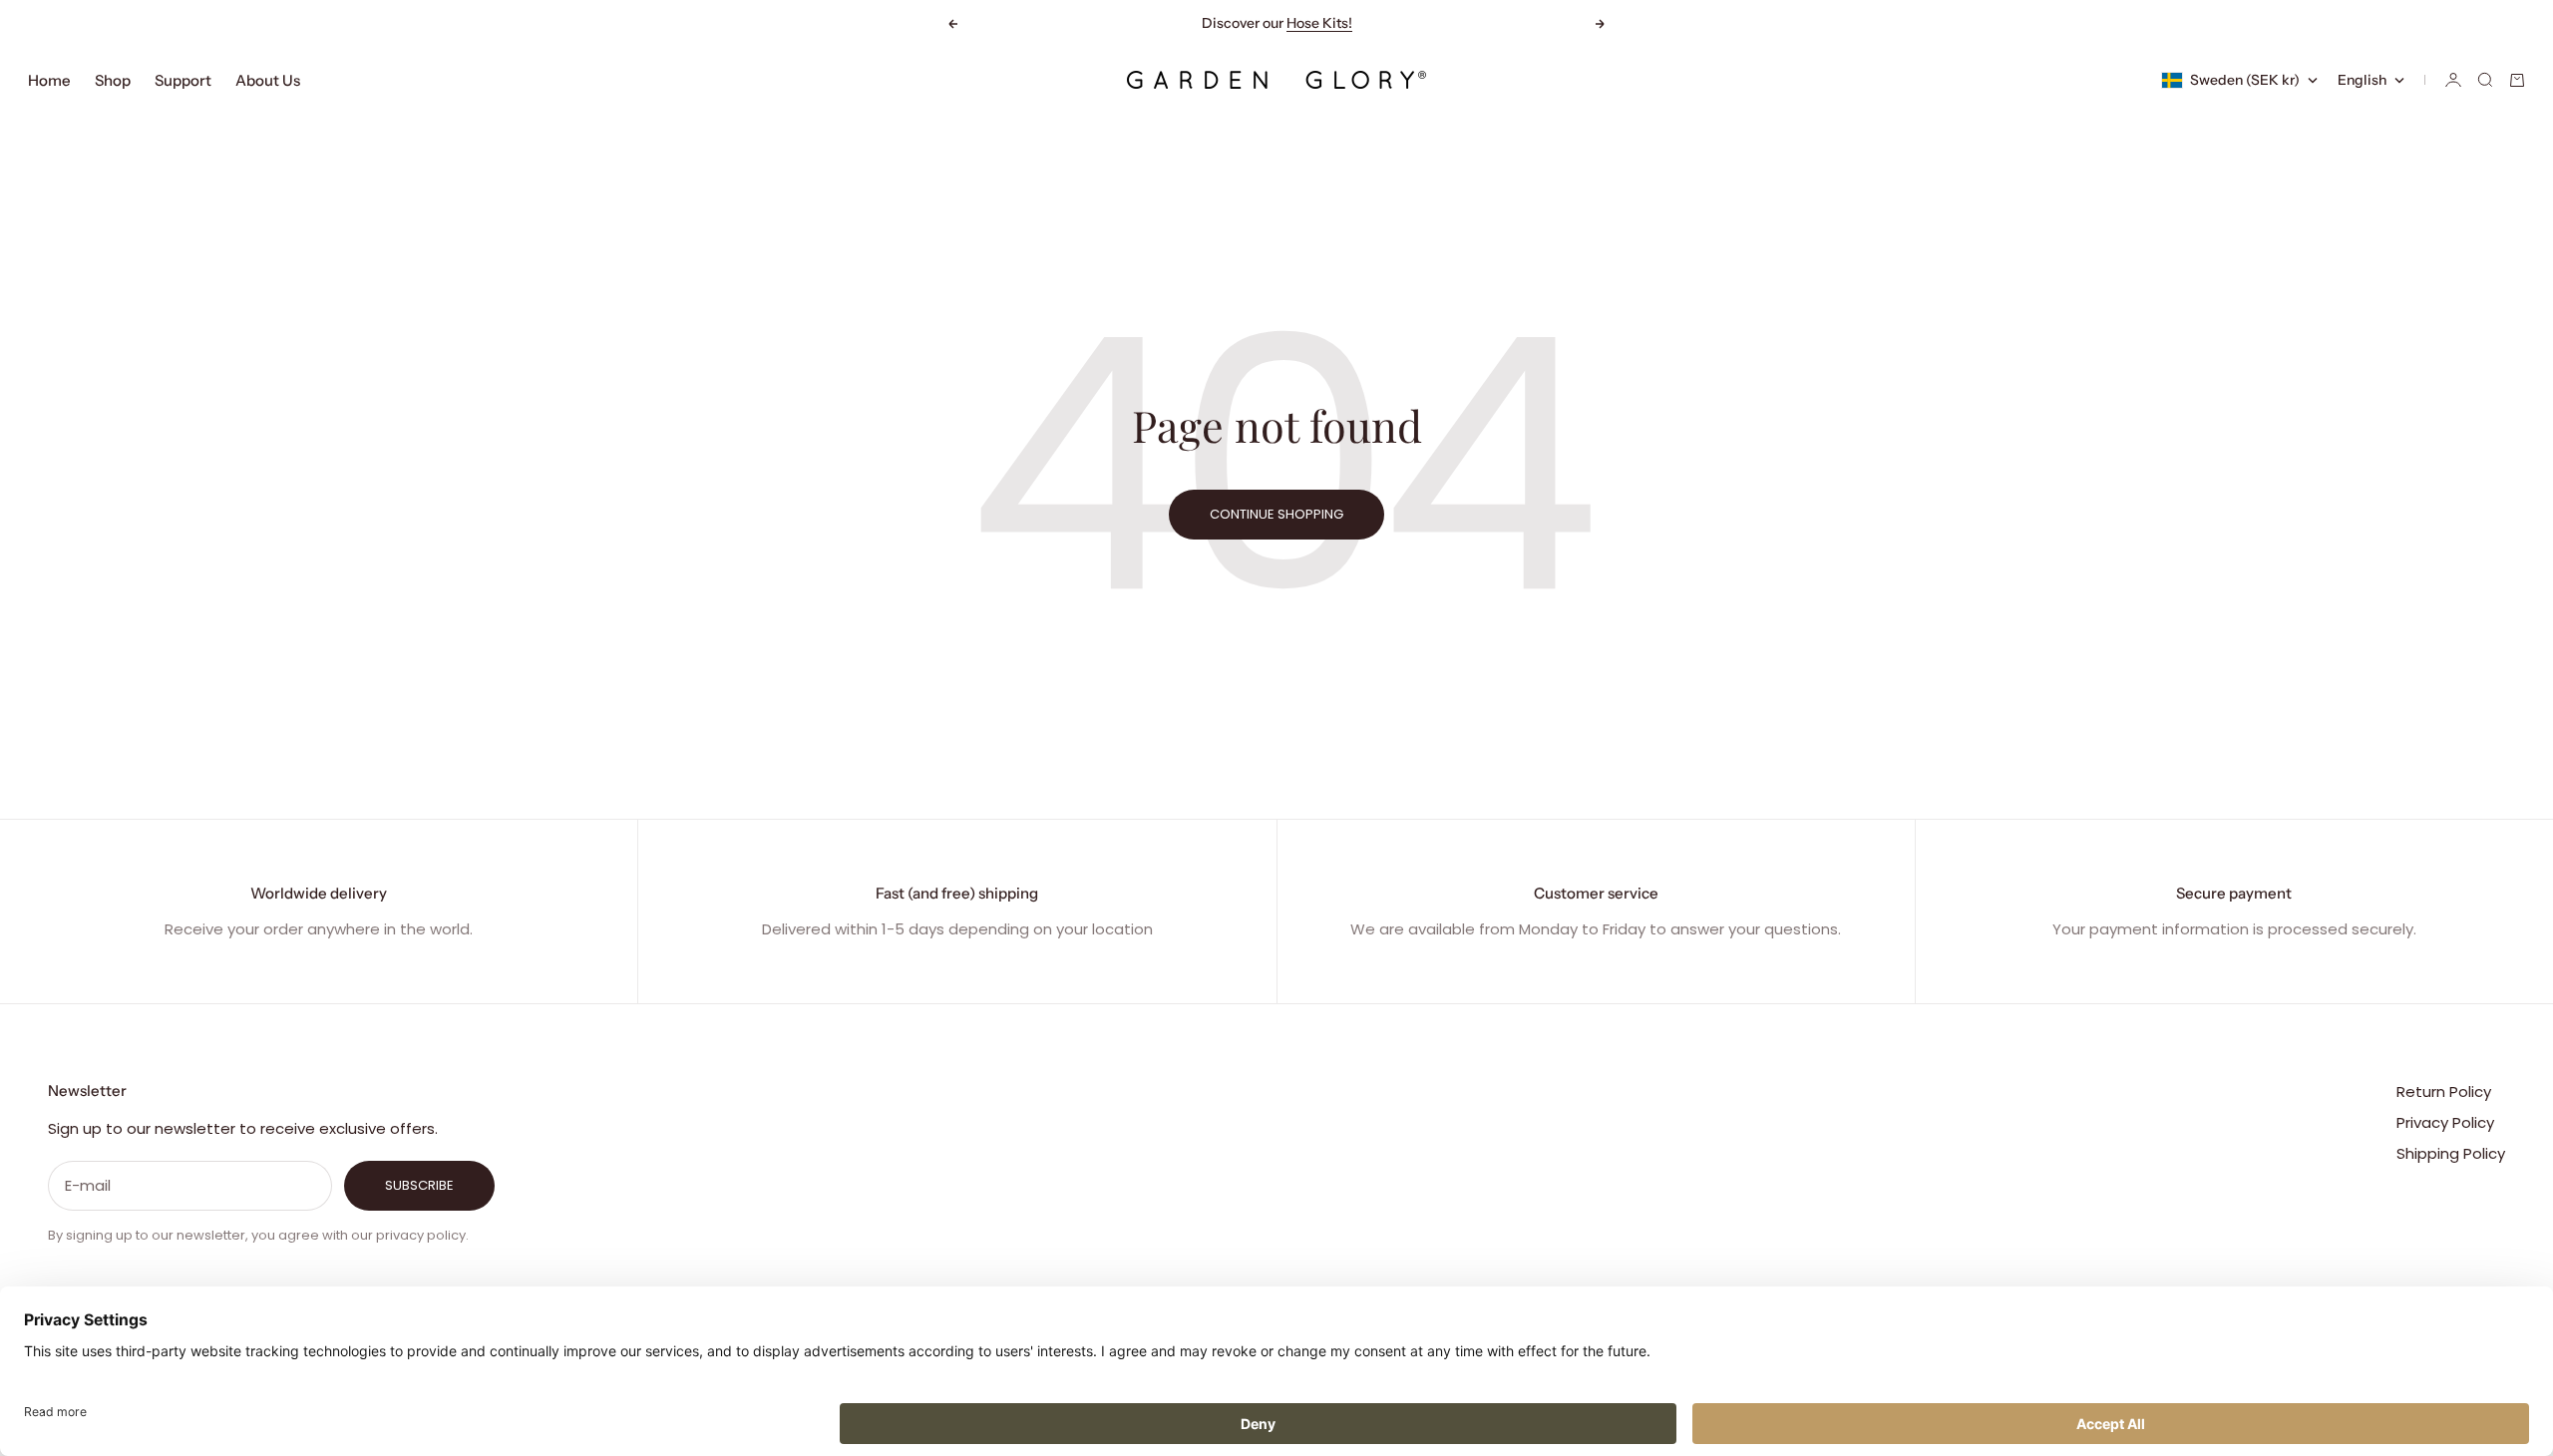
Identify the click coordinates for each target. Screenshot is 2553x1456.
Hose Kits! (1319, 23)
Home (49, 80)
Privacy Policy (2445, 1122)
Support (183, 80)
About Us (268, 80)
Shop (113, 80)
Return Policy (2444, 1092)
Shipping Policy (2451, 1153)
